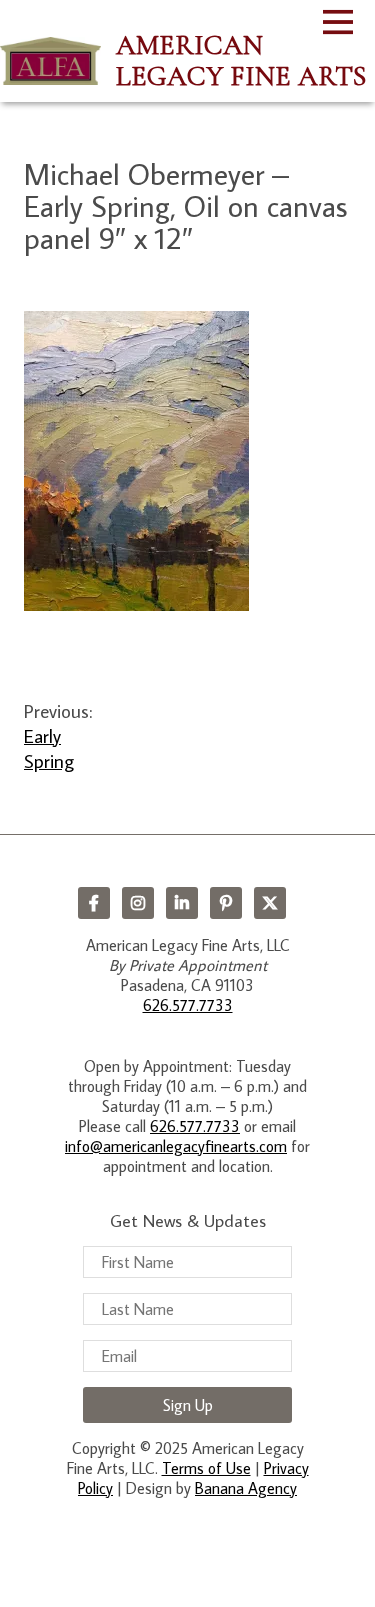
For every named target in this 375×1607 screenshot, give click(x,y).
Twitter (270, 903)
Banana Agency (246, 1488)
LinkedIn (182, 903)
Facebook (94, 903)
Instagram (138, 903)
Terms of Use (206, 1468)
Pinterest (226, 903)
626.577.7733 (188, 1005)
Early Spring (49, 748)
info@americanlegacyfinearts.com (176, 1146)
